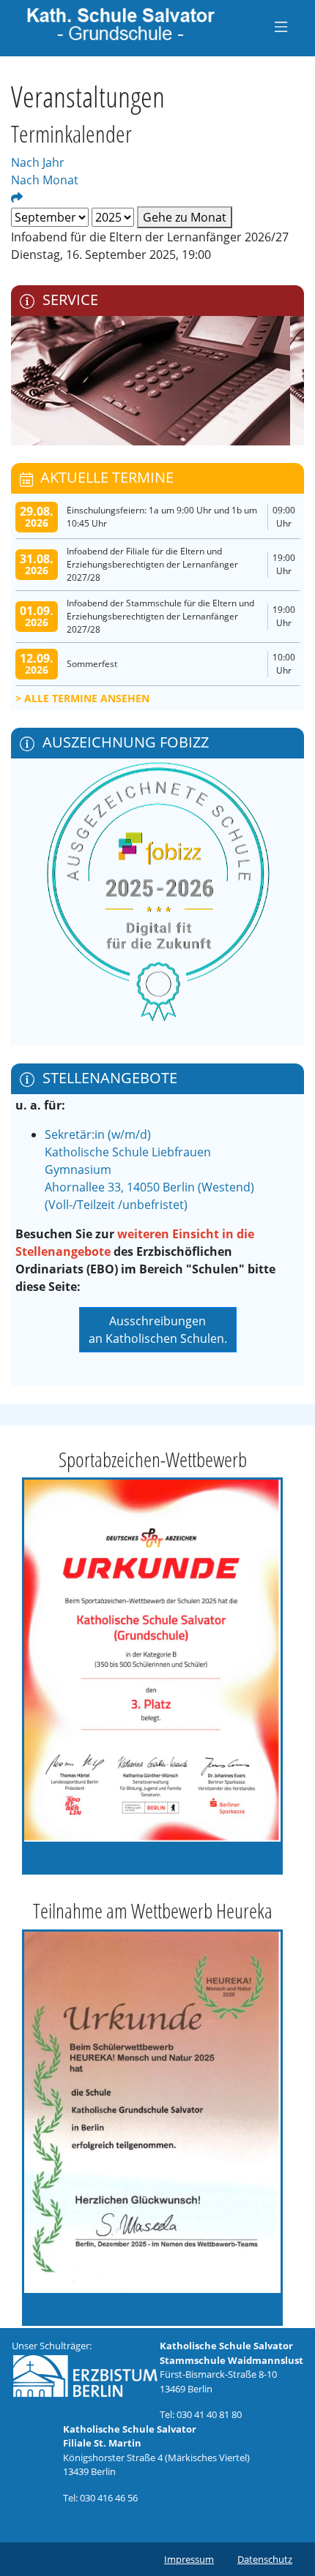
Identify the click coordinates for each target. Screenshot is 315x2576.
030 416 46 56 (109, 2498)
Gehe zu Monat (185, 217)
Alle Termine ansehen (87, 698)
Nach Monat (45, 180)
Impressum (189, 2559)
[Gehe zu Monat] (17, 197)
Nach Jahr (38, 162)
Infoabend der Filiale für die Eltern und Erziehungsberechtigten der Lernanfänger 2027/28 (152, 564)
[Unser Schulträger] (85, 2375)
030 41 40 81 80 (209, 2414)
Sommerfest (92, 664)
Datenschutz (265, 2559)
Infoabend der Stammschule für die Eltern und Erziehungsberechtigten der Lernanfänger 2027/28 (160, 616)
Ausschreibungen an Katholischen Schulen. (158, 1330)
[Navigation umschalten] (281, 26)
